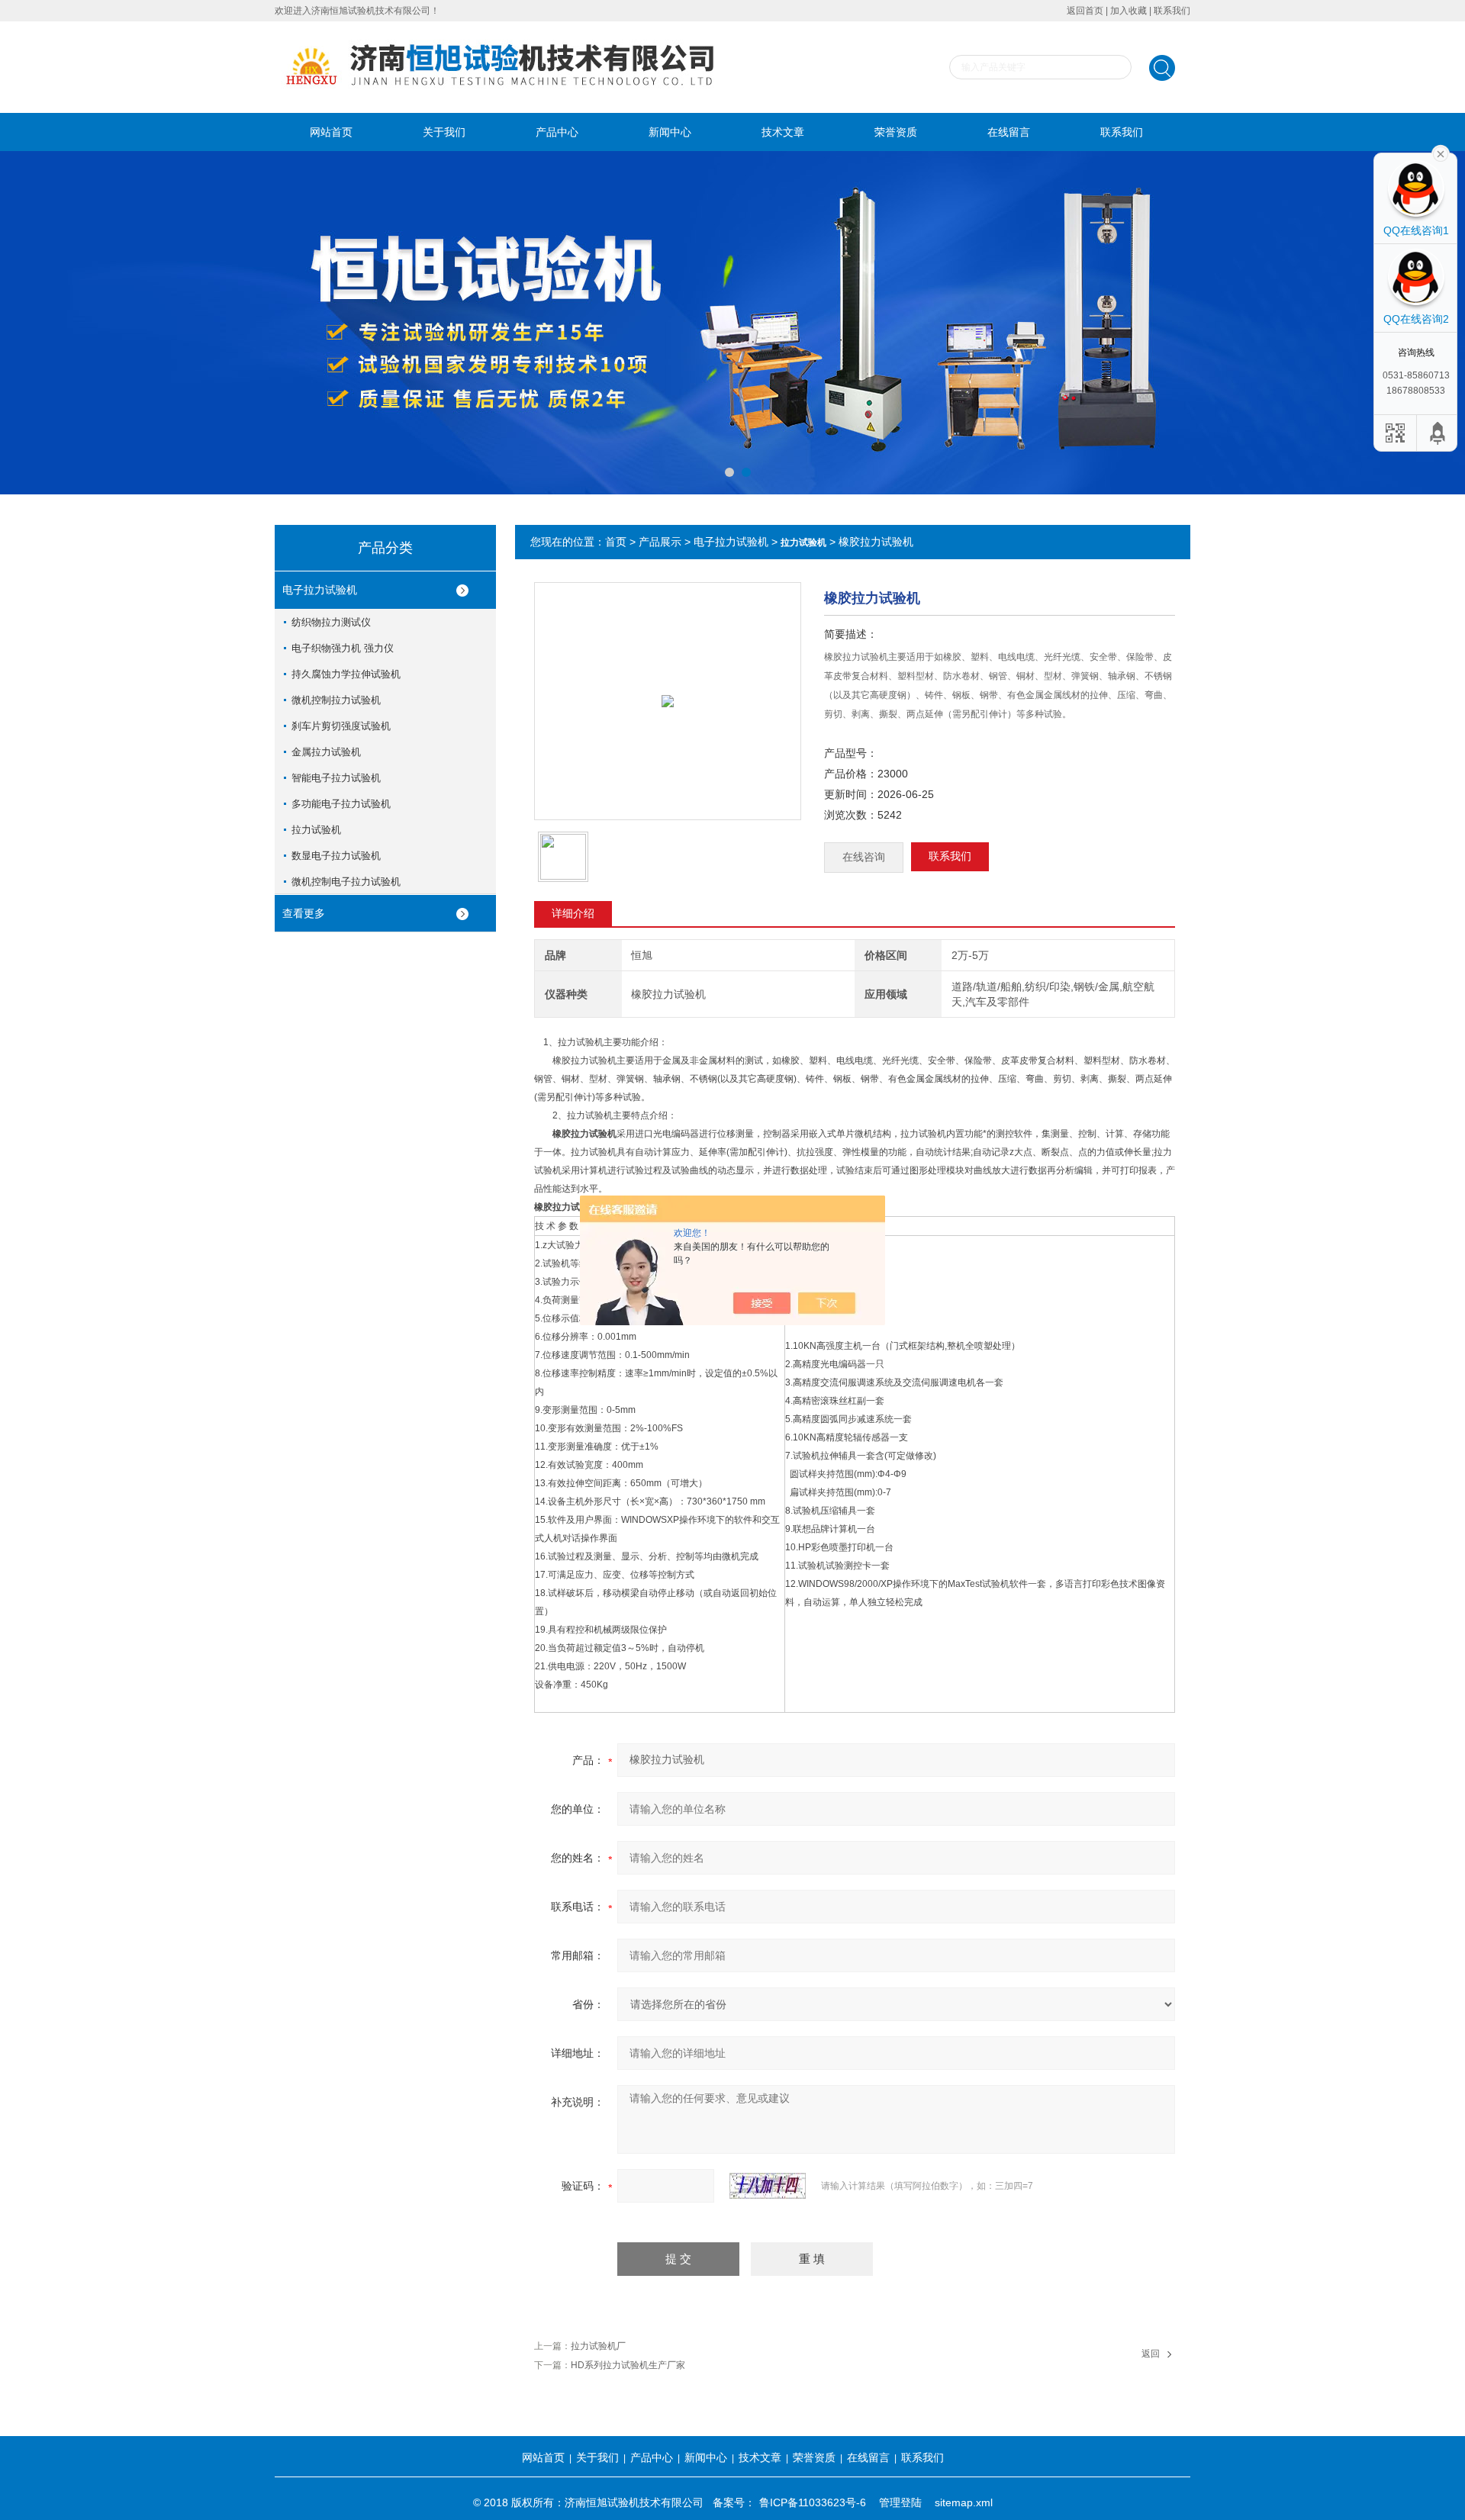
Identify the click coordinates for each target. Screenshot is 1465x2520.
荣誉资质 (896, 132)
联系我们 (1172, 11)
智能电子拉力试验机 (336, 778)
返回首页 (1085, 11)
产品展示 (660, 542)
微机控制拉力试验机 (336, 700)
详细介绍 (573, 913)
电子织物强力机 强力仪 (343, 648)
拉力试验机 (316, 830)
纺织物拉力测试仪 (331, 622)
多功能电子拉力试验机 (341, 804)
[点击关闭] (1441, 153)
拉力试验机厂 (598, 2346)
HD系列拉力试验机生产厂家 (628, 2365)
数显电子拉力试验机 (336, 856)
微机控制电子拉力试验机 (346, 882)
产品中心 (557, 132)
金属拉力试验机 (326, 752)
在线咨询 (864, 857)
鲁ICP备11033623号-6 (813, 2502)
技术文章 (783, 132)
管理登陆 (900, 2502)
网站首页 (331, 132)
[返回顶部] (1438, 433)
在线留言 (1009, 132)
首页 (616, 542)
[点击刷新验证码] (768, 2186)
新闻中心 (670, 132)
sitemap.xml (964, 2502)
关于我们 (444, 132)
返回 (1151, 2354)
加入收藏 (1129, 11)
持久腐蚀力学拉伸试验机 (346, 674)
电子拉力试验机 (320, 590)
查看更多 (304, 913)
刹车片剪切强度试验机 (341, 726)
